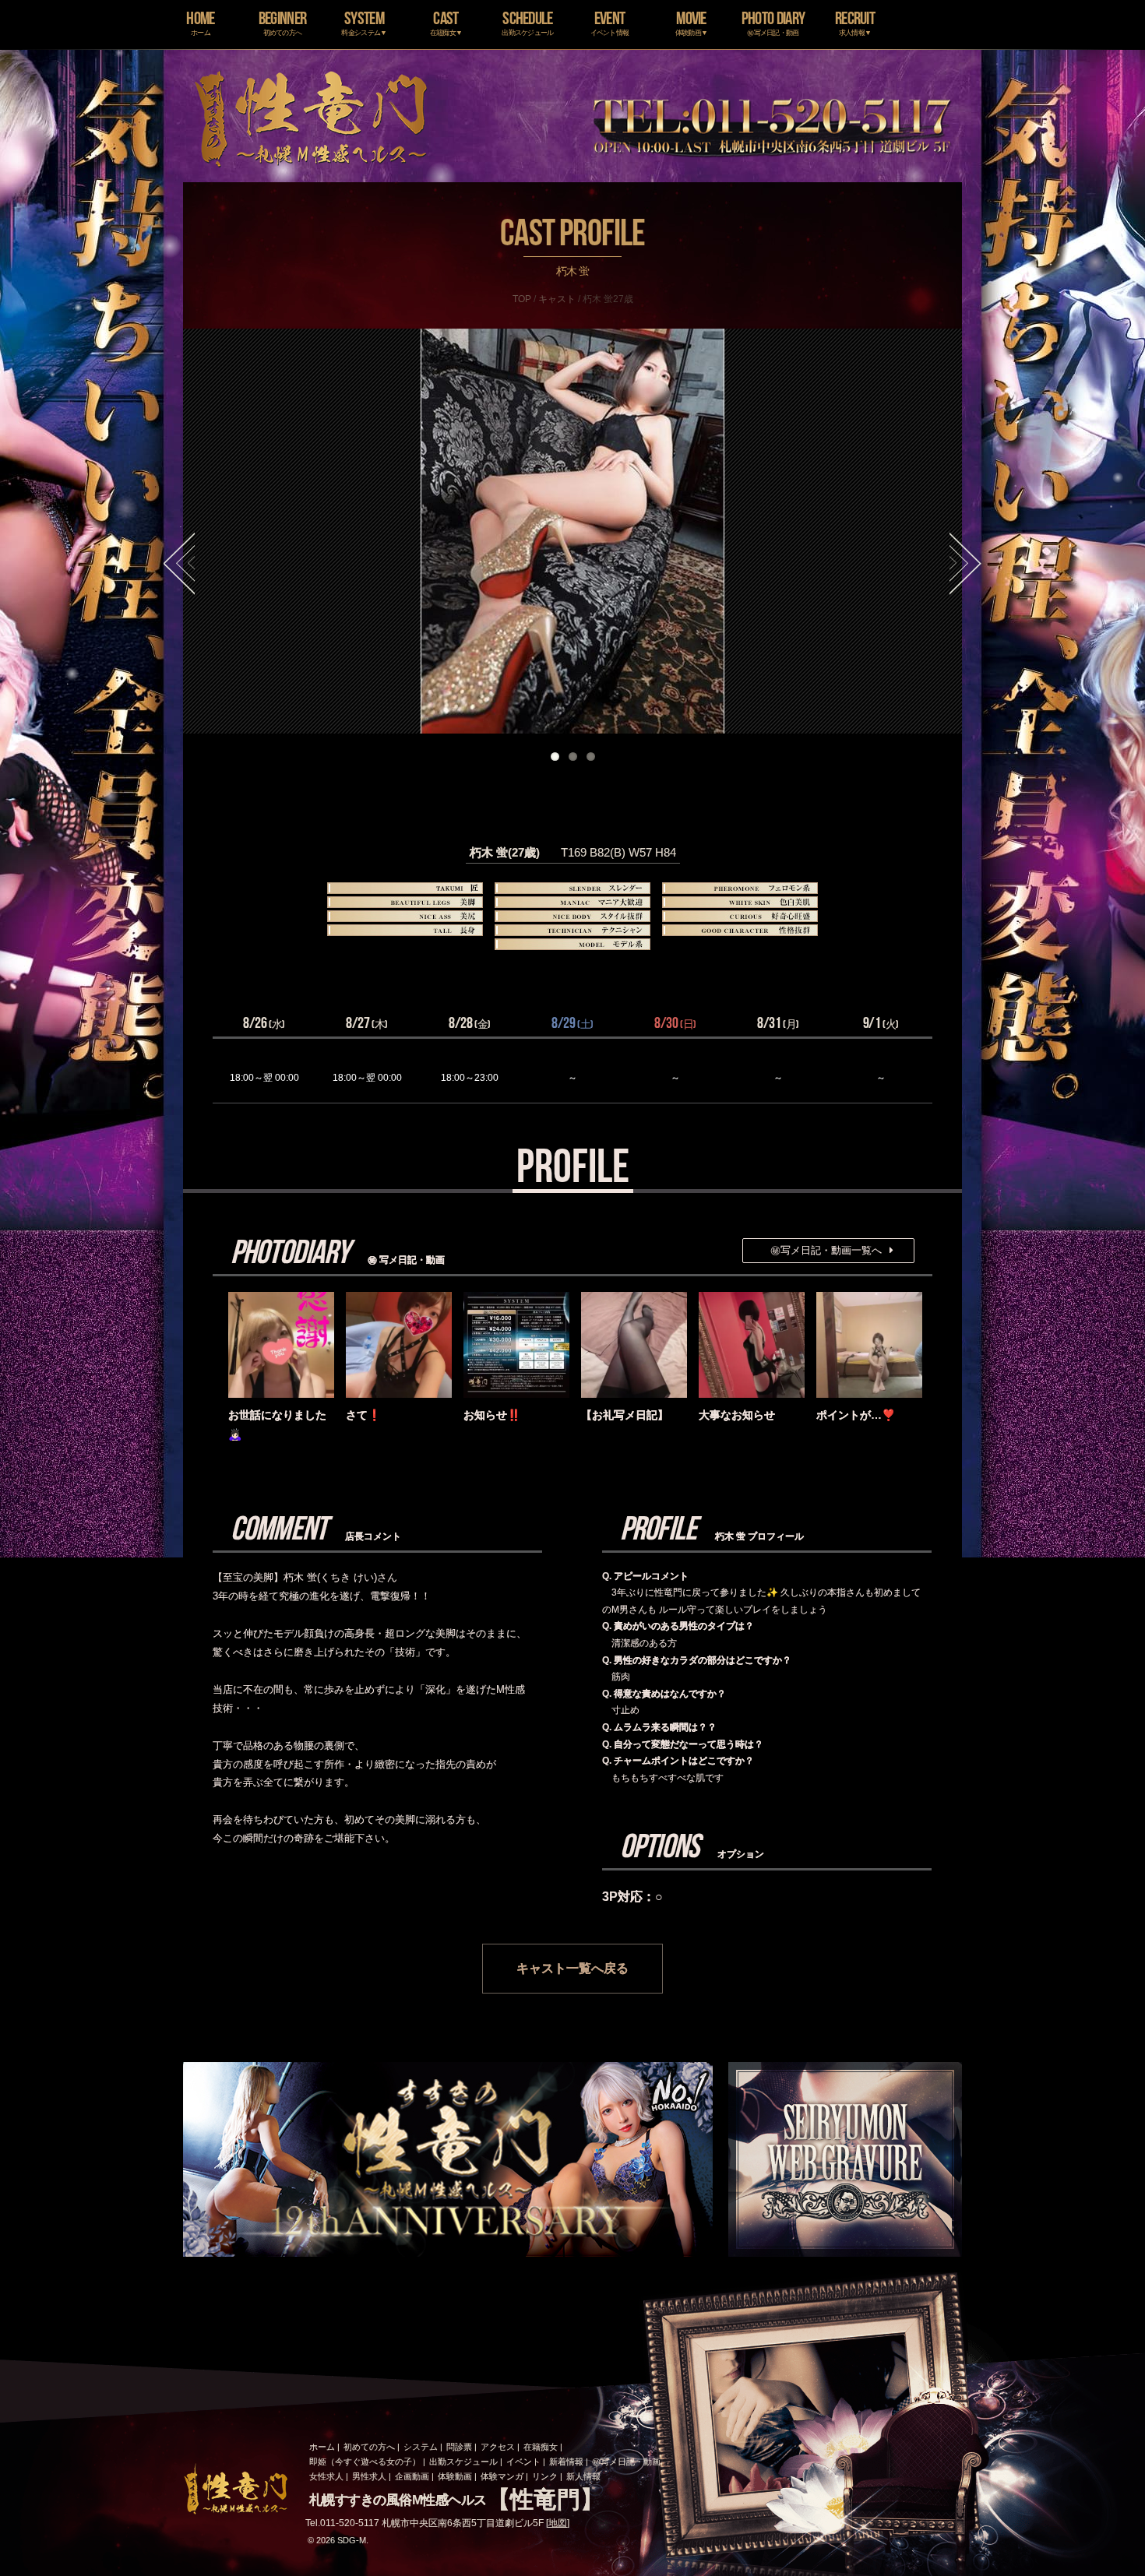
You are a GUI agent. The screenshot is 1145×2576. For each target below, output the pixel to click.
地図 (558, 2523)
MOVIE (692, 22)
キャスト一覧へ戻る (572, 1968)
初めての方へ (369, 2447)
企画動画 (412, 2476)
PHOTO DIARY (773, 22)
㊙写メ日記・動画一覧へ (826, 1250)
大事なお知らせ (737, 1415)
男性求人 (369, 2476)
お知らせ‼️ (492, 1415)
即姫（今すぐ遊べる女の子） (365, 2462)
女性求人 (326, 2476)
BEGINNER (282, 22)
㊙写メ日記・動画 (626, 2462)
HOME (200, 22)
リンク (545, 2476)
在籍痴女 (541, 2447)
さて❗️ (363, 1415)
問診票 (459, 2447)
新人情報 (583, 2476)
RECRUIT (855, 22)
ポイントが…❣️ (856, 1415)
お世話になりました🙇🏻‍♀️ (277, 1425)
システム (421, 2447)
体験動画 (455, 2476)
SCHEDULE (527, 22)
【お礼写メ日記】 (625, 1415)
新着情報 (566, 2462)
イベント (523, 2462)
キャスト (557, 299)
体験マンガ (502, 2476)
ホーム (322, 2447)
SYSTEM (364, 22)
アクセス (498, 2447)
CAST (446, 22)
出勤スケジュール (463, 2462)
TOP (522, 299)
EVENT (610, 22)
